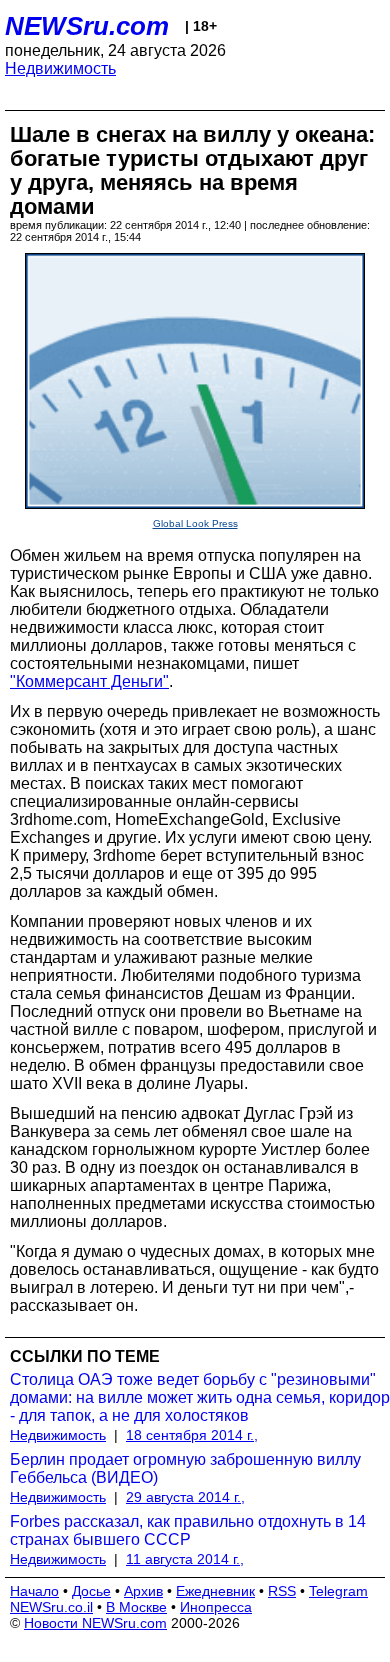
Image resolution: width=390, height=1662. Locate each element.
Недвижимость (60, 68)
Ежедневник (215, 1591)
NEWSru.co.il (51, 1607)
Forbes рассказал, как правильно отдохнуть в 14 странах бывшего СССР (188, 1530)
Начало (34, 1591)
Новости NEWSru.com (95, 1623)
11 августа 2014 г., (185, 1559)
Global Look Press (195, 523)
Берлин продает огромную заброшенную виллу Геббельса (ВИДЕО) (185, 1468)
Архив (143, 1591)
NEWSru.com (87, 26)
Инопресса (216, 1607)
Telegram (338, 1591)
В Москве (136, 1607)
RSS (282, 1591)
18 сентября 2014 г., (192, 1435)
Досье (91, 1591)
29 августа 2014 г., (185, 1497)
